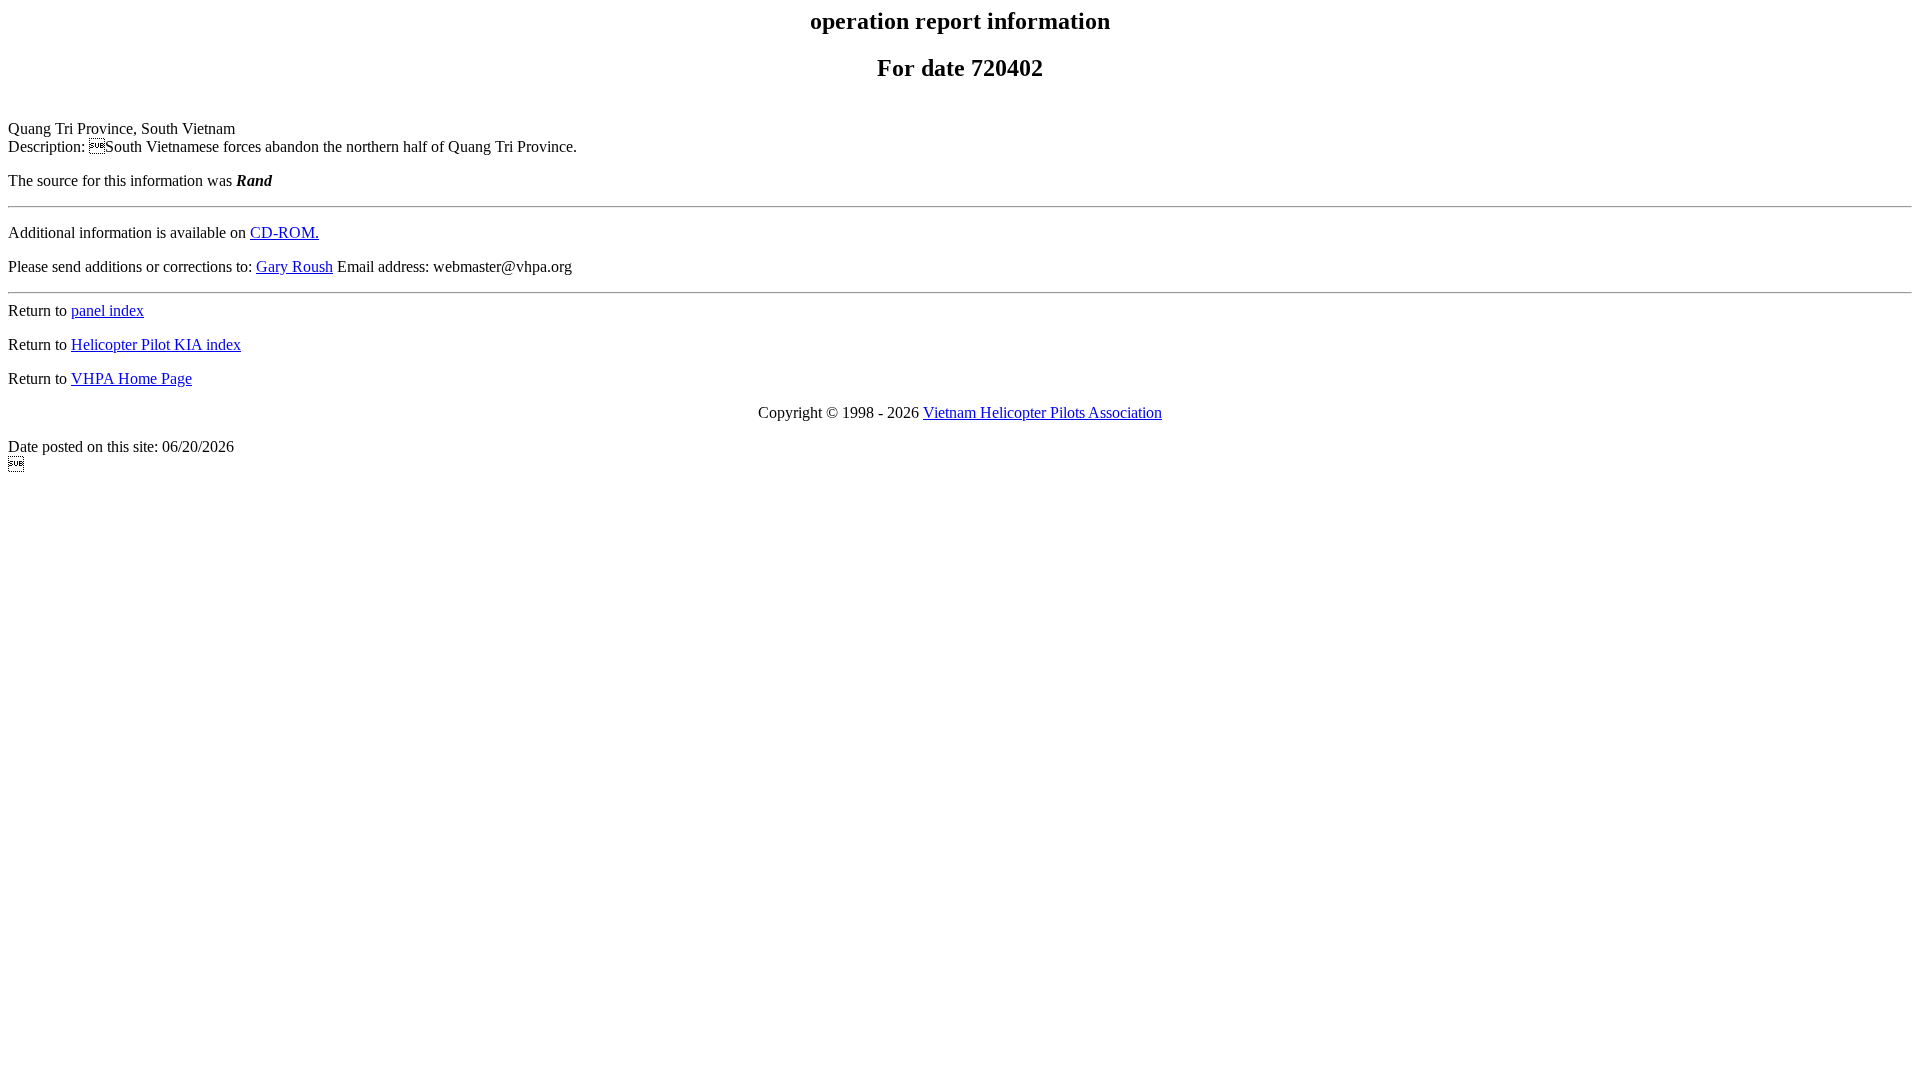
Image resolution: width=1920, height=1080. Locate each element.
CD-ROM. (284, 232)
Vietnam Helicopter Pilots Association (1042, 412)
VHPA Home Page (131, 378)
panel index (107, 310)
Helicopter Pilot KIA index (156, 344)
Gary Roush (294, 266)
